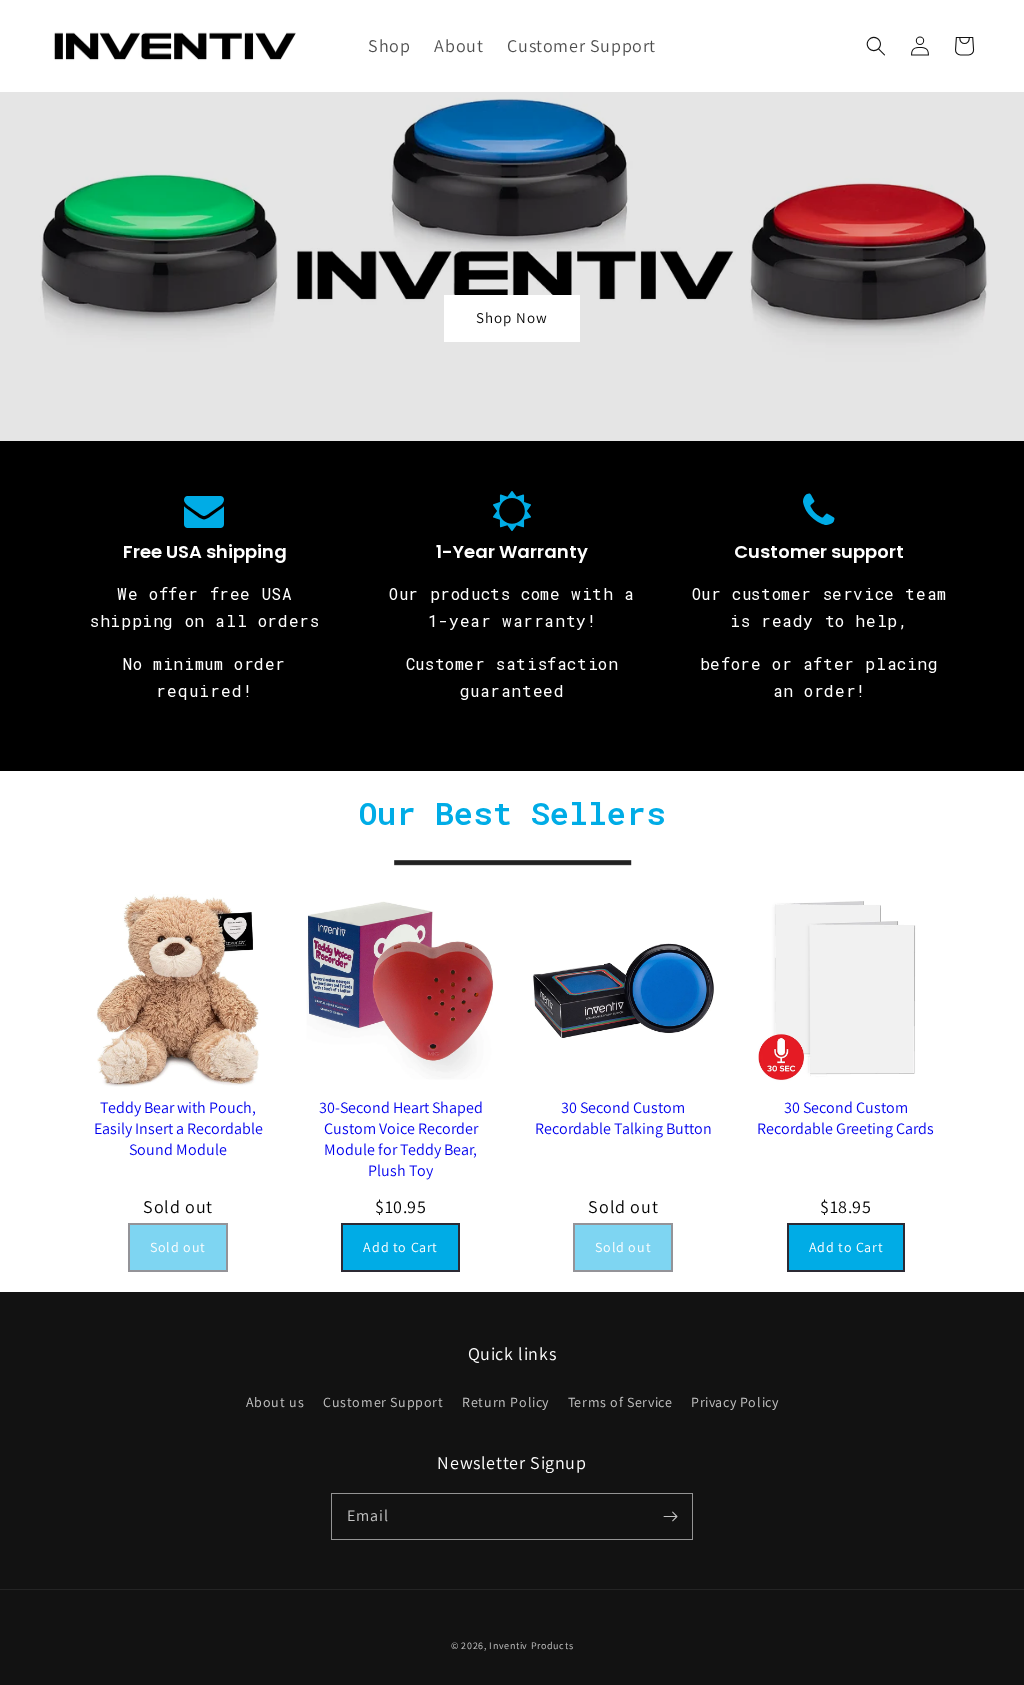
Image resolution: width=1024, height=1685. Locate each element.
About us (275, 1402)
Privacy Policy (734, 1402)
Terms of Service (620, 1402)
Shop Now (512, 317)
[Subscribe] (670, 1516)
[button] (876, 46)
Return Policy (505, 1402)
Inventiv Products (531, 1645)
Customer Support (383, 1402)
